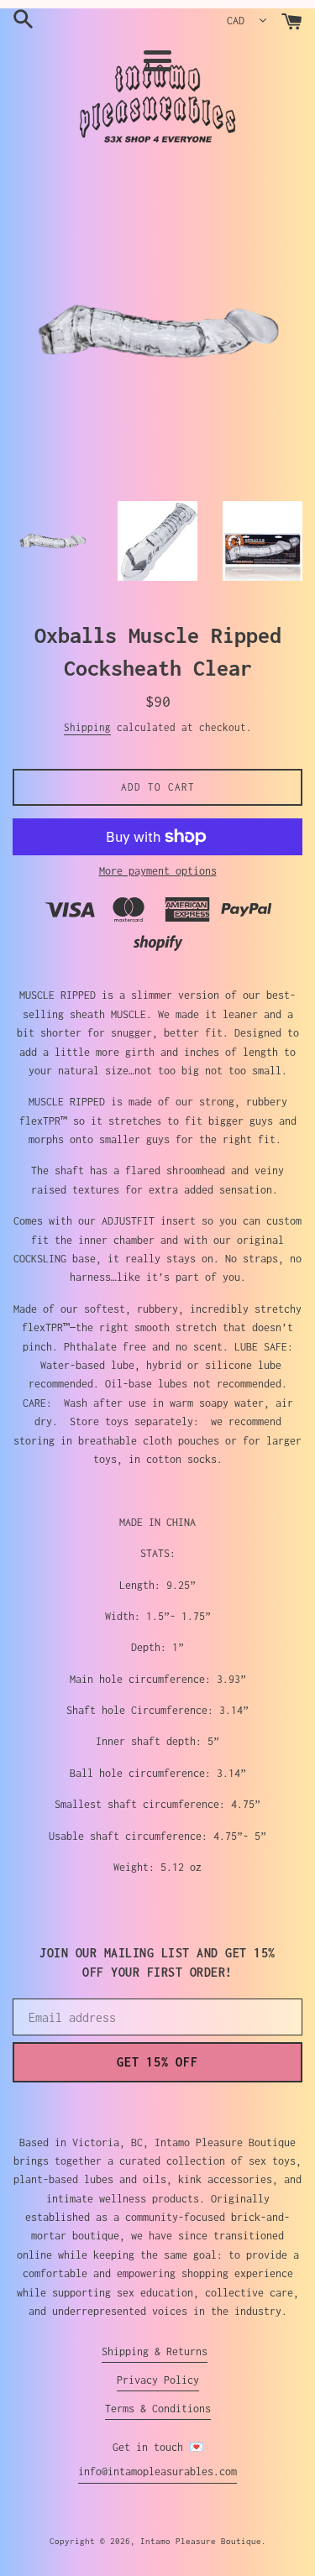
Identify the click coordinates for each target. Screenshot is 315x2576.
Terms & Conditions (158, 2409)
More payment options (158, 871)
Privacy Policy (158, 2380)
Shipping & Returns (155, 2351)
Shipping (87, 727)
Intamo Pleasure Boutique (201, 2541)
